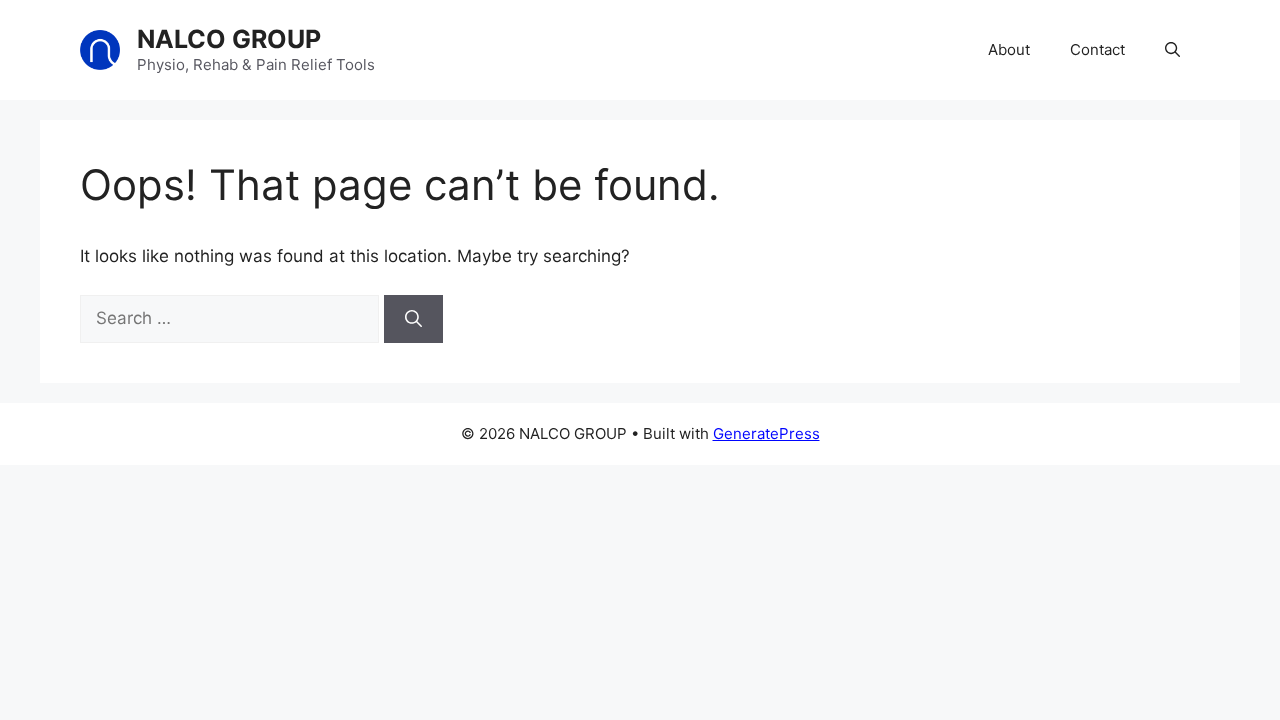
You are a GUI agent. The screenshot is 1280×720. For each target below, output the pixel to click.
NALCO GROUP (229, 39)
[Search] (413, 319)
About (1009, 49)
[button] (1172, 50)
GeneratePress (766, 433)
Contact (1097, 49)
